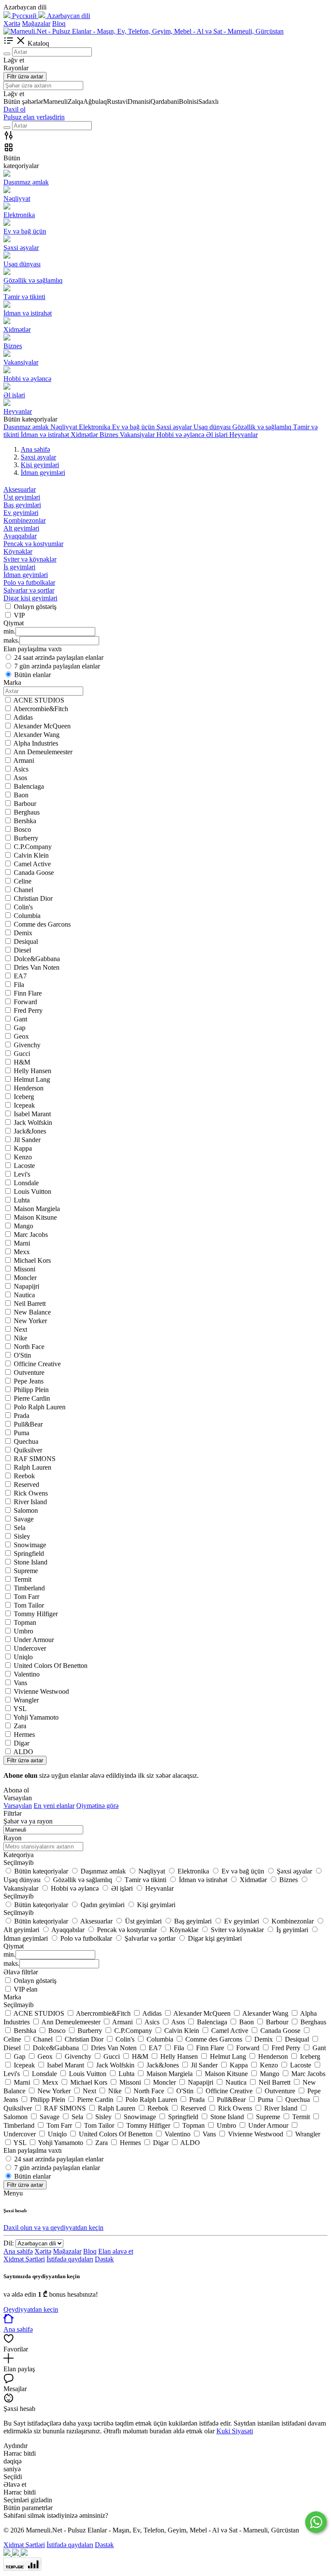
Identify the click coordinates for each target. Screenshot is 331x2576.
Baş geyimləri (22, 505)
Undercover (30, 1648)
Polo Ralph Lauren (40, 1407)
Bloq (59, 23)
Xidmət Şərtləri (24, 2259)
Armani (24, 760)
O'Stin (22, 1355)
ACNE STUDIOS (39, 700)
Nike (20, 1338)
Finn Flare (28, 993)
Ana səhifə (18, 2251)
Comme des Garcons (42, 924)
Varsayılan (18, 1806)
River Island (30, 1502)
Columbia (27, 916)
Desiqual (26, 941)
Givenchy (27, 1045)
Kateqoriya (19, 1855)
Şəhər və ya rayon (28, 1821)
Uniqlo (23, 1657)
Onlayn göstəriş (35, 607)
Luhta (22, 1200)
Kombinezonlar (25, 520)
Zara (20, 1726)
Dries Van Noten (37, 967)
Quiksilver (28, 1450)
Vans (20, 1683)
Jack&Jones (30, 1131)
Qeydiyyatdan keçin (31, 2309)
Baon (21, 795)
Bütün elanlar (33, 675)
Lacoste (24, 1166)
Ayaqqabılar (20, 536)
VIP (19, 615)
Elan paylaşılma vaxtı (33, 2150)
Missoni (25, 1269)
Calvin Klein (31, 855)
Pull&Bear (28, 1424)
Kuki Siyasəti (235, 2431)
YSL (20, 1709)
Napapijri (27, 1286)
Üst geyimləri (22, 497)
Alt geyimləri (21, 528)
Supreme (26, 1571)
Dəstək (104, 2259)
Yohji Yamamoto (36, 1717)
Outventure (29, 1372)
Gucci (22, 1054)
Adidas (23, 717)
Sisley (22, 1536)
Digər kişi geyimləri (30, 598)
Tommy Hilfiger (36, 1614)
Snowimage (30, 1545)
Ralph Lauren (33, 1467)
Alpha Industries (36, 743)
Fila (19, 985)
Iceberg (24, 1097)
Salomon (26, 1510)
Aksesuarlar (20, 489)
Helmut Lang (32, 1079)
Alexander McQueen (42, 726)
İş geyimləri (19, 567)
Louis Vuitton (33, 1191)
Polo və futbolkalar (29, 582)
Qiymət (14, 1946)
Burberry (26, 838)
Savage (24, 1519)
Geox (21, 1036)
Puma (22, 1433)
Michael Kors (32, 1260)
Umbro (23, 1631)
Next (20, 1329)
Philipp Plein (31, 1390)
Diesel (22, 950)
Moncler (25, 1278)
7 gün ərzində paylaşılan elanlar (57, 666)
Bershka (25, 821)
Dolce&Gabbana (37, 959)
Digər (22, 1743)
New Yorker (30, 1321)
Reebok (24, 1476)
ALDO (23, 1752)
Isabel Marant (32, 1114)
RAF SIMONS (35, 1459)
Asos (20, 778)
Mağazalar (36, 23)
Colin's (23, 907)
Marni (22, 1243)
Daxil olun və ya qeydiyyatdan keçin (53, 2228)
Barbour (25, 804)
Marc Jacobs (31, 1235)
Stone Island (31, 1562)
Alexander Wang (36, 735)
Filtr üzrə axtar (25, 76)
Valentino (27, 1674)
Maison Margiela (37, 1209)
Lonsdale (26, 1183)
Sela (20, 1528)
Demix (23, 933)
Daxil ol (14, 109)
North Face (29, 1347)
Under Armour (34, 1640)
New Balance (32, 1312)
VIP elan (26, 1989)
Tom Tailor (29, 1605)
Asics (21, 769)
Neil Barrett (30, 1304)
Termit (23, 1579)
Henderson (29, 1088)
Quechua (26, 1441)
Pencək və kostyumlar (33, 544)
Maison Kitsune (35, 1217)
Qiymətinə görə (97, 1806)
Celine (23, 881)
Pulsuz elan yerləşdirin (34, 117)
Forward (25, 1002)
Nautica (24, 1295)
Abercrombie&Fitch (41, 709)
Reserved (27, 1485)
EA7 (20, 976)
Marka (12, 1997)
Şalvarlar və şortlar (29, 590)
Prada (22, 1416)
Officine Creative (37, 1364)
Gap (20, 1028)
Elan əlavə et (116, 2251)
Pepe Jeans (29, 1381)
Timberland (29, 1588)
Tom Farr (27, 1597)
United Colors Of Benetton (51, 1666)
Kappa (23, 1148)
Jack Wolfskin (33, 1123)
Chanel (23, 890)
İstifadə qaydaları (70, 2259)
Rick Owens (31, 1493)
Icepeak (24, 1105)
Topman (25, 1622)
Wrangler (26, 1700)
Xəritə (12, 23)
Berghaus (27, 812)
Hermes (24, 1735)
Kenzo (23, 1157)
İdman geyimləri (26, 575)
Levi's (22, 1174)
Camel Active (32, 864)
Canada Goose (34, 873)
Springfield (29, 1553)
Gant (20, 1019)
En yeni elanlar (54, 1806)
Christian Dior (33, 898)
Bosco (22, 829)
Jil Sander (27, 1140)
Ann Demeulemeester (43, 752)
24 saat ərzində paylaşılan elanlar (59, 657)
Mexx (22, 1252)
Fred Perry (28, 1010)
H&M (22, 1062)
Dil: (9, 2243)
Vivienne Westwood (41, 1691)
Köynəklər (18, 551)
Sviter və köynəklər (30, 559)
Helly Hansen (33, 1071)
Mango (23, 1226)
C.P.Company (33, 847)
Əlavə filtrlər (21, 1972)
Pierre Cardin (32, 1398)
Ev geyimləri (21, 513)
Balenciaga (29, 786)
